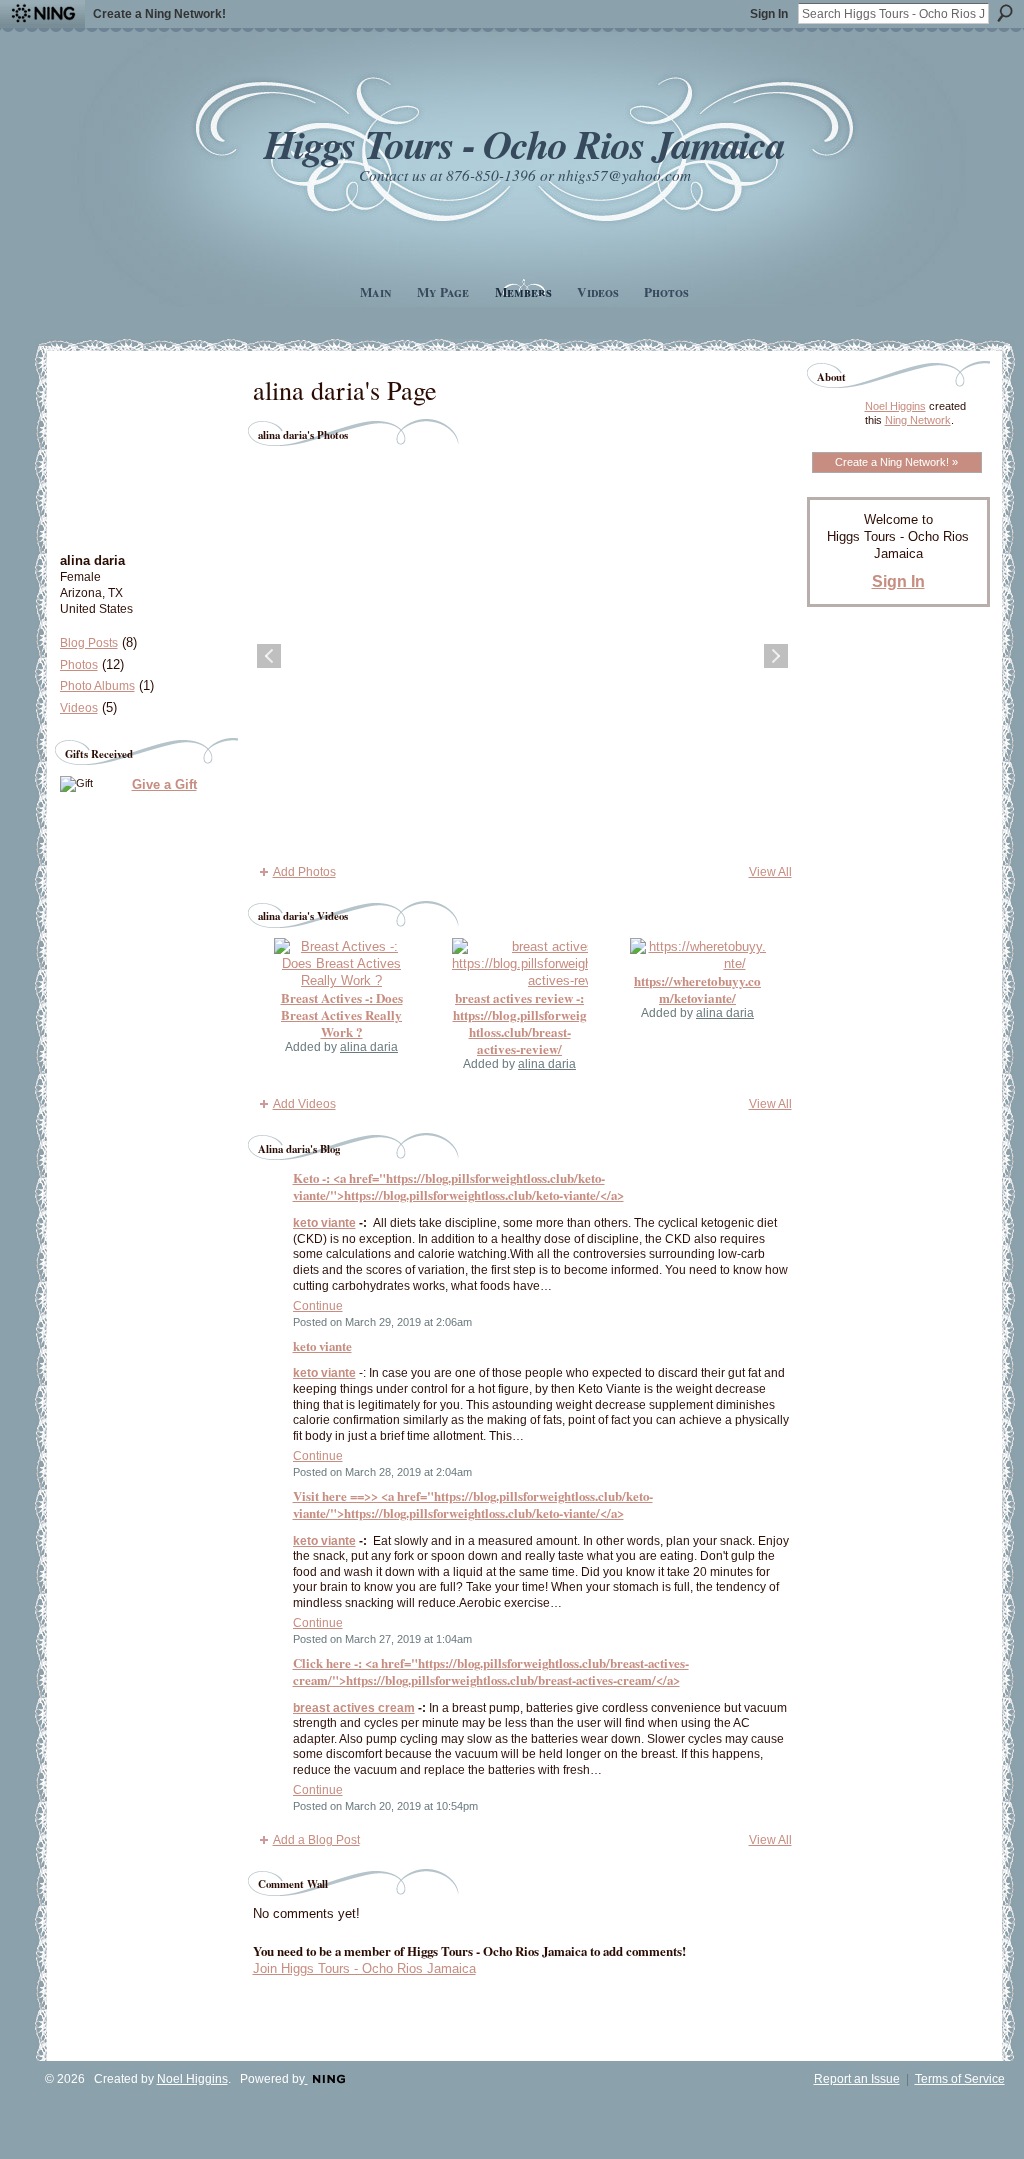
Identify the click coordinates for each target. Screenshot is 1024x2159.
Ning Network (918, 420)
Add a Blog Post (316, 1840)
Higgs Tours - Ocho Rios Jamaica (524, 143)
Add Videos (304, 1104)
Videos (79, 708)
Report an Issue (857, 2079)
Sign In (769, 14)
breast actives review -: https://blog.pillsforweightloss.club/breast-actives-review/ (520, 1023)
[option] (522, 656)
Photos (79, 665)
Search (1005, 13)
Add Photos (304, 872)
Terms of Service (960, 2079)
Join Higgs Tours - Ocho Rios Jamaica (364, 1968)
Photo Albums (97, 686)
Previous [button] (269, 656)
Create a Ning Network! (159, 14)
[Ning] (42, 14)
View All (770, 872)
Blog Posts (89, 643)
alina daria (369, 1047)
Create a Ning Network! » (896, 462)
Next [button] (776, 656)
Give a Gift (164, 784)
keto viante (324, 1223)
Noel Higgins (895, 406)
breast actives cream (354, 1708)
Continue (318, 1306)
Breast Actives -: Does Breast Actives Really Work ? (342, 1014)
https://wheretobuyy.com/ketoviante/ (697, 989)
